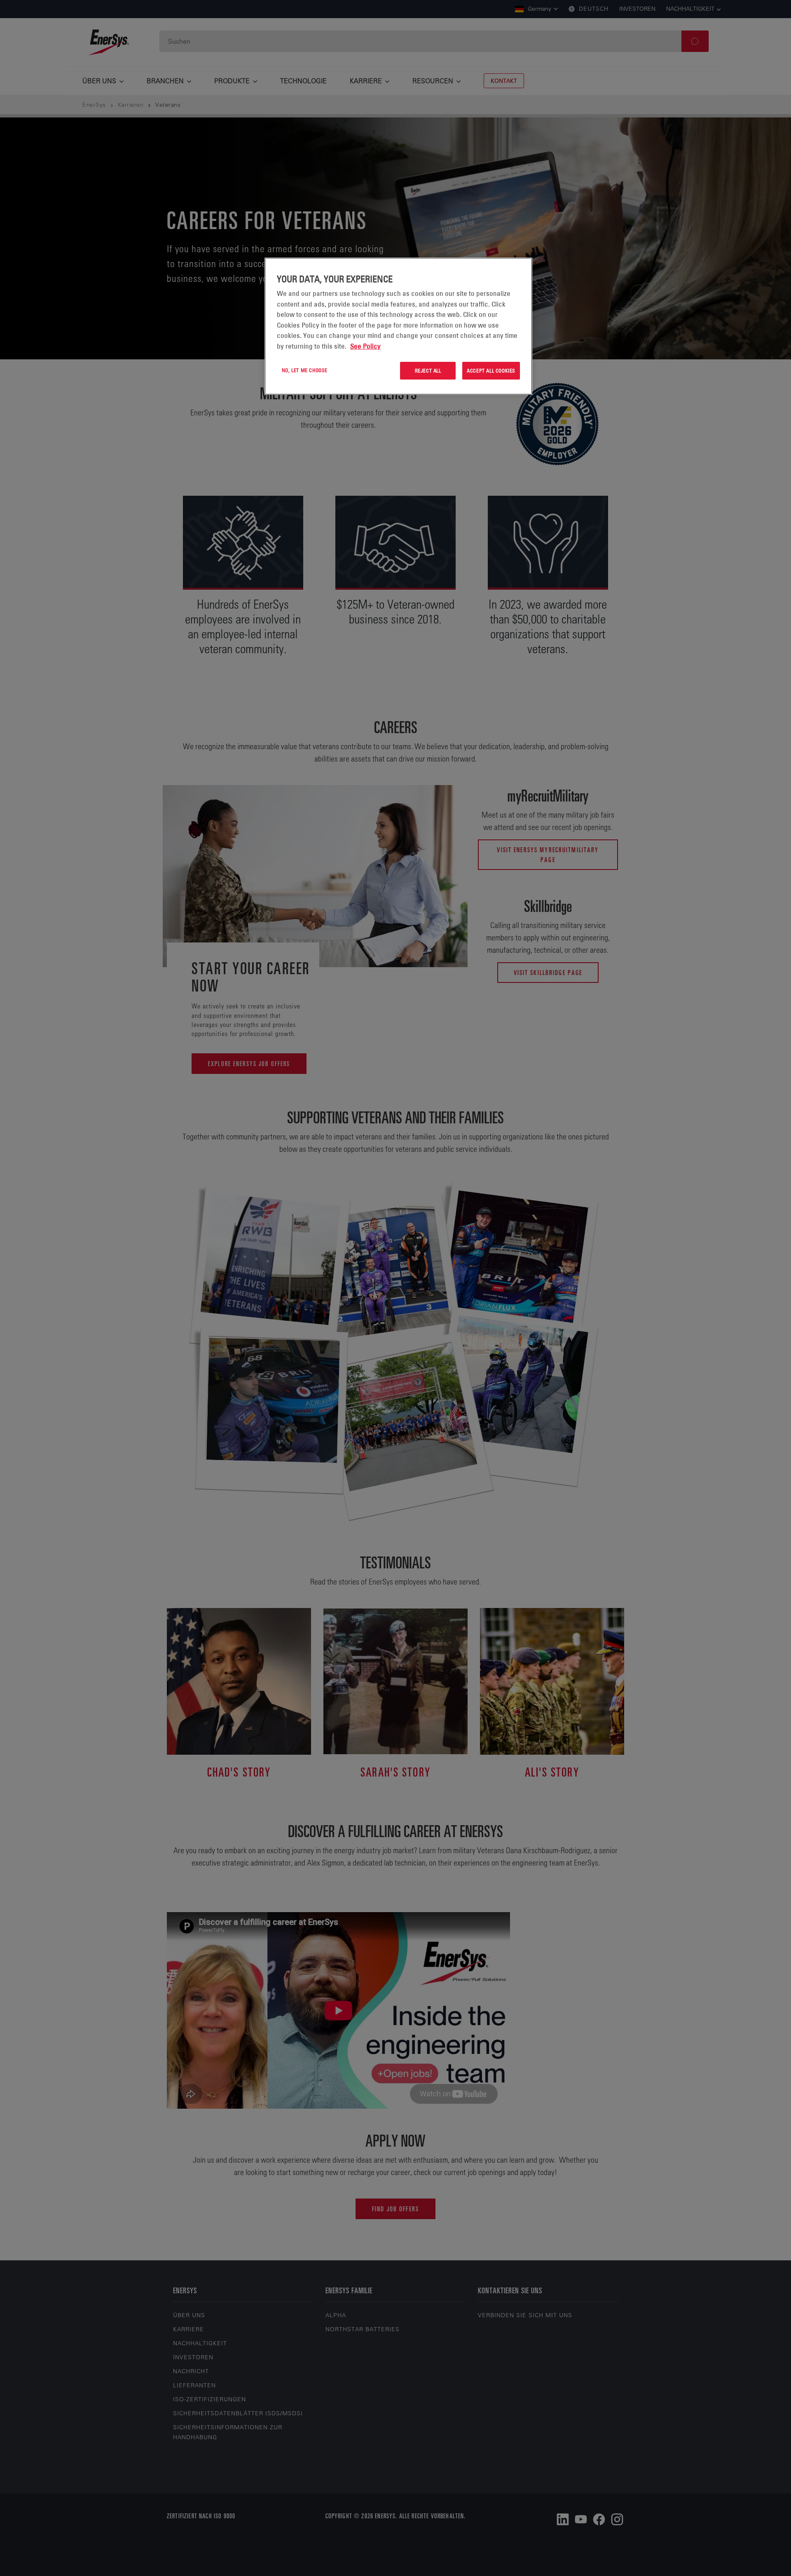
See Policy (365, 346)
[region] (398, 326)
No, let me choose (305, 370)
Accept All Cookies (491, 370)
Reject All (428, 370)
